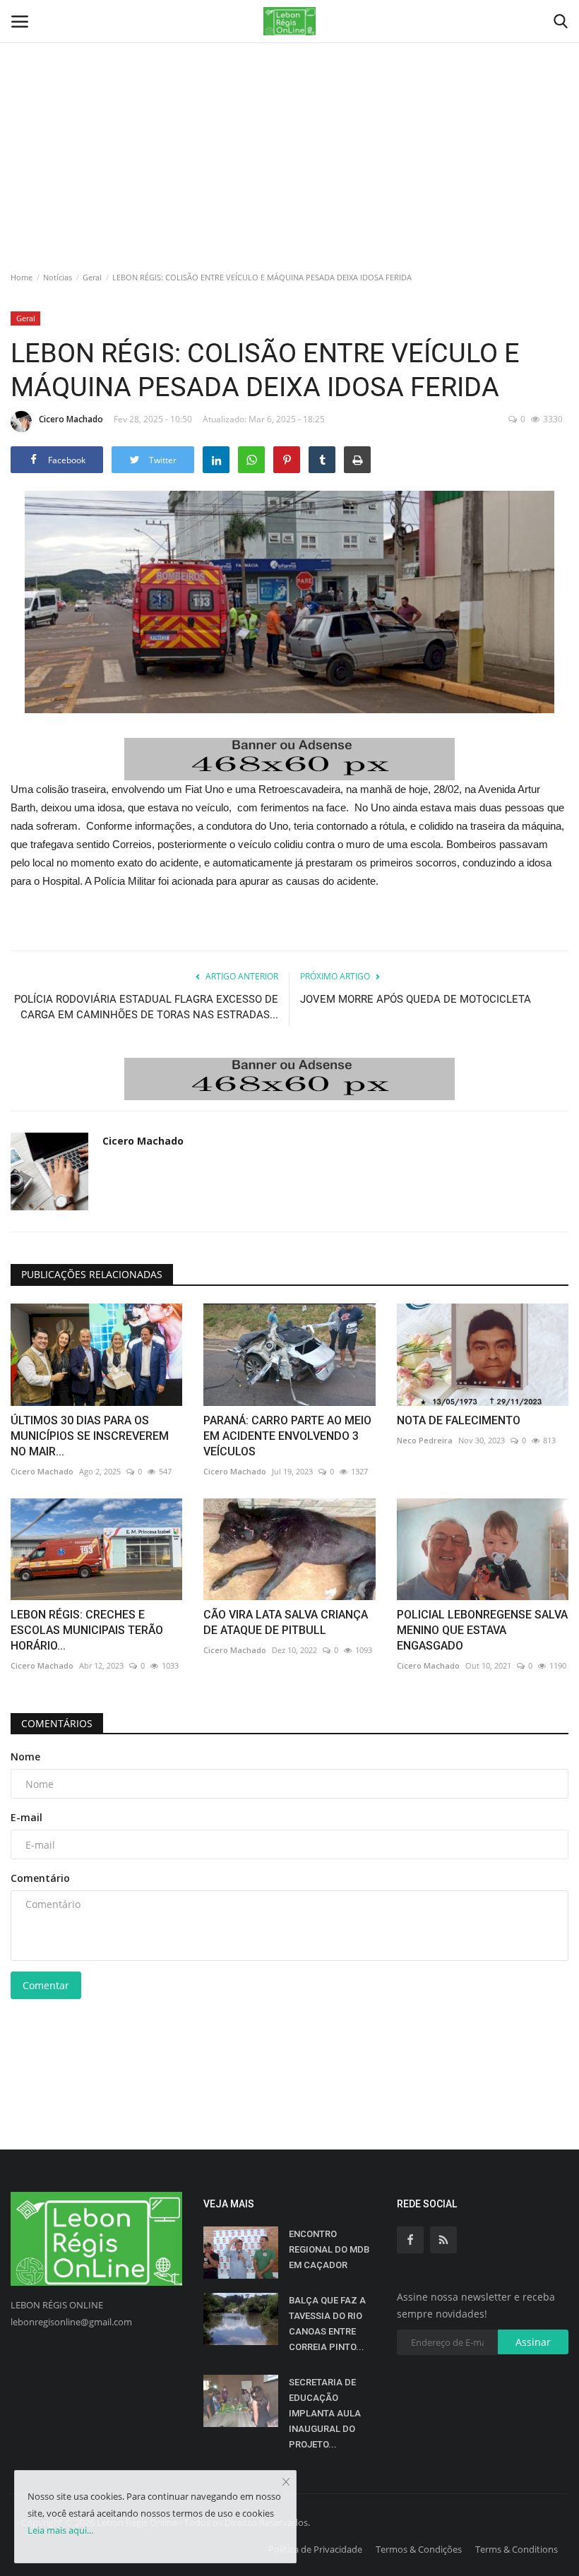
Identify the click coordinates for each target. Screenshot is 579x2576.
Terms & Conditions (517, 2549)
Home (22, 277)
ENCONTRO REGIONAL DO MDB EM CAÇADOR (329, 2249)
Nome (25, 1757)
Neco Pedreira (425, 1440)
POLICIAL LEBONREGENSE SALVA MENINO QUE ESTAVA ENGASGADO (482, 1630)
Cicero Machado (71, 419)
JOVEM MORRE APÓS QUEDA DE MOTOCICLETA (416, 999)
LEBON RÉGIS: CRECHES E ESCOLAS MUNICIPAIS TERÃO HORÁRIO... (87, 1630)
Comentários (57, 1723)
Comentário (40, 1878)
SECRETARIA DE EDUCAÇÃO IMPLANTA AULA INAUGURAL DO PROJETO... (325, 2413)
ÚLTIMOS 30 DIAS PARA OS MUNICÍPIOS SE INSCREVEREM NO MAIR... (90, 1436)
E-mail (26, 1817)
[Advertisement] (289, 106)
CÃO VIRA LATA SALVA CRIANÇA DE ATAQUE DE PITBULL (286, 1622)
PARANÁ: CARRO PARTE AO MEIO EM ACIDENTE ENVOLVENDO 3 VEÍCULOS (287, 1436)
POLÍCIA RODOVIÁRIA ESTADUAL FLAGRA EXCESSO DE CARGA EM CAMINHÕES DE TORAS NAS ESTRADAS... (146, 1007)
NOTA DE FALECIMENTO (459, 1420)
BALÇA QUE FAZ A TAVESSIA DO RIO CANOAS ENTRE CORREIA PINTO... (327, 2324)
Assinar (533, 2342)
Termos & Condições (419, 2549)
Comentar (46, 1985)
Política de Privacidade (315, 2549)
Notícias (58, 277)
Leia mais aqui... (60, 2530)
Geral (92, 277)
